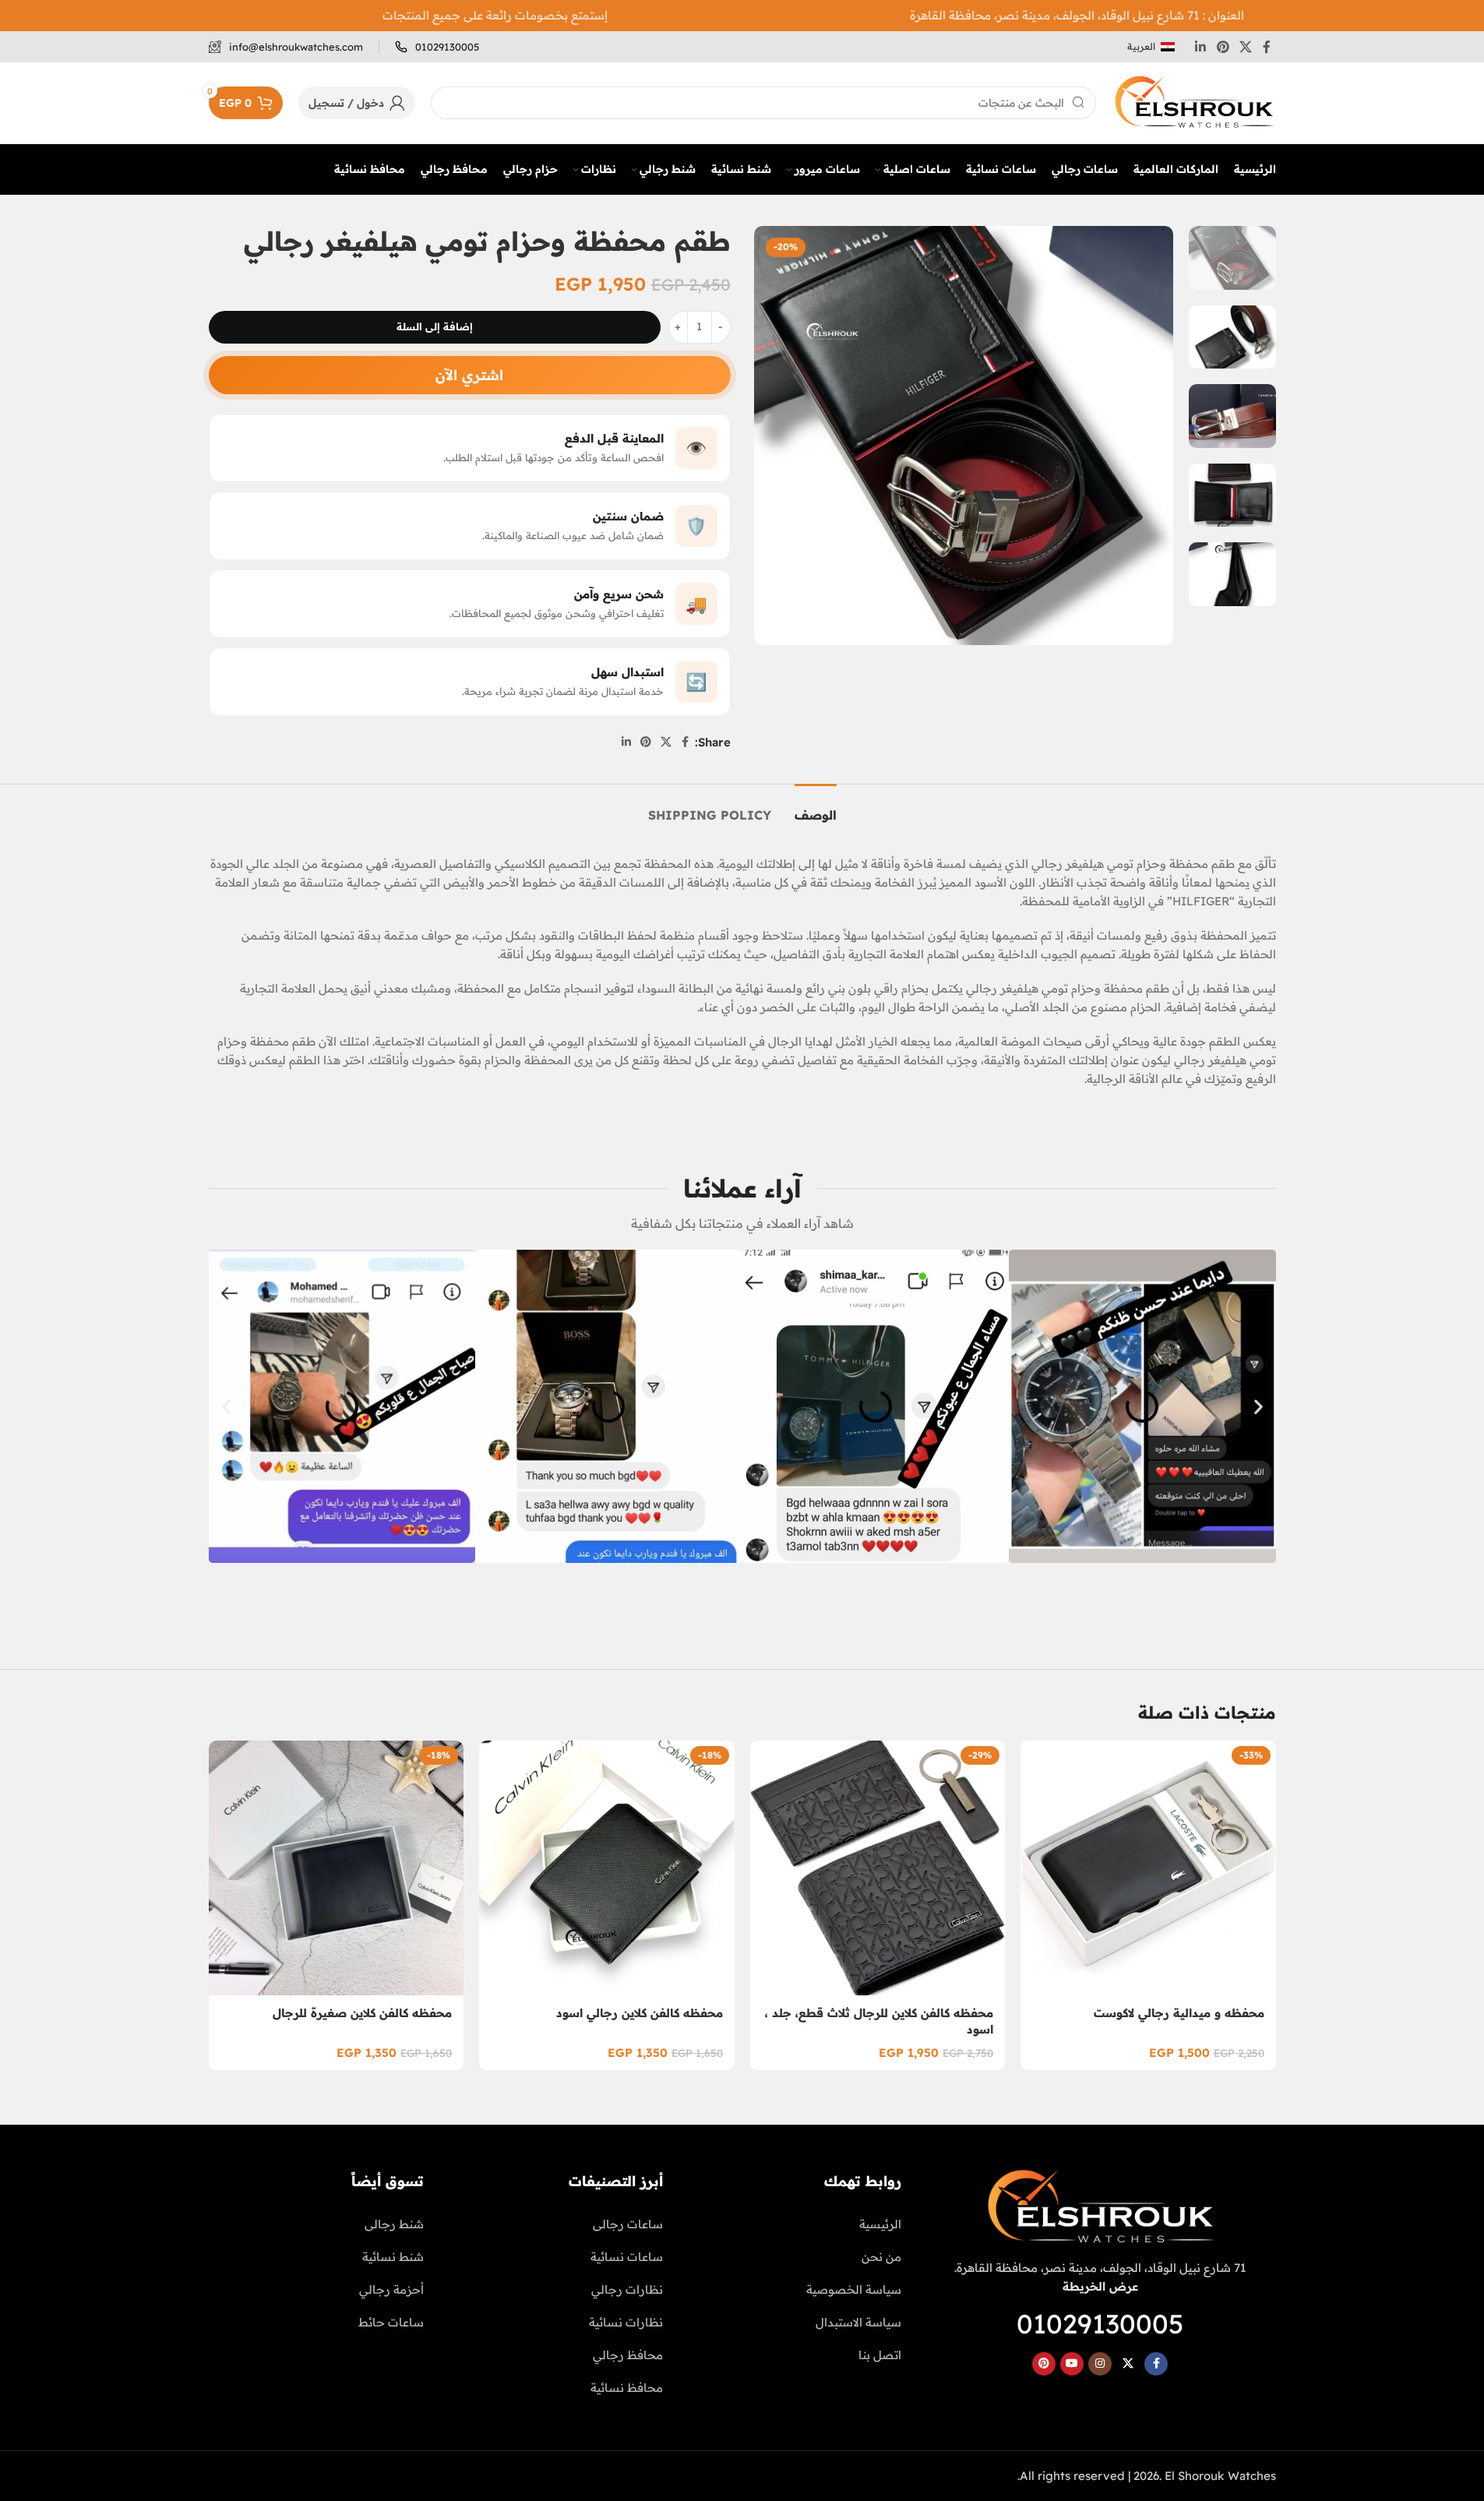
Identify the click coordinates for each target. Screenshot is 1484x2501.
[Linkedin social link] (1201, 47)
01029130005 (1100, 2324)
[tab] (816, 808)
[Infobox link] (437, 47)
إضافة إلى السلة (435, 326)
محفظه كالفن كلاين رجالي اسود (640, 2013)
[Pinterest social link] (1223, 47)
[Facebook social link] (1267, 47)
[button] (226, 1406)
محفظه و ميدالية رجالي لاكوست (1179, 2013)
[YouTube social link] (1072, 2364)
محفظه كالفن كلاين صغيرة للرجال (362, 2013)
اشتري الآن (469, 375)
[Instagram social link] (1100, 2364)
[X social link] (1245, 47)
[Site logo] (1194, 102)
